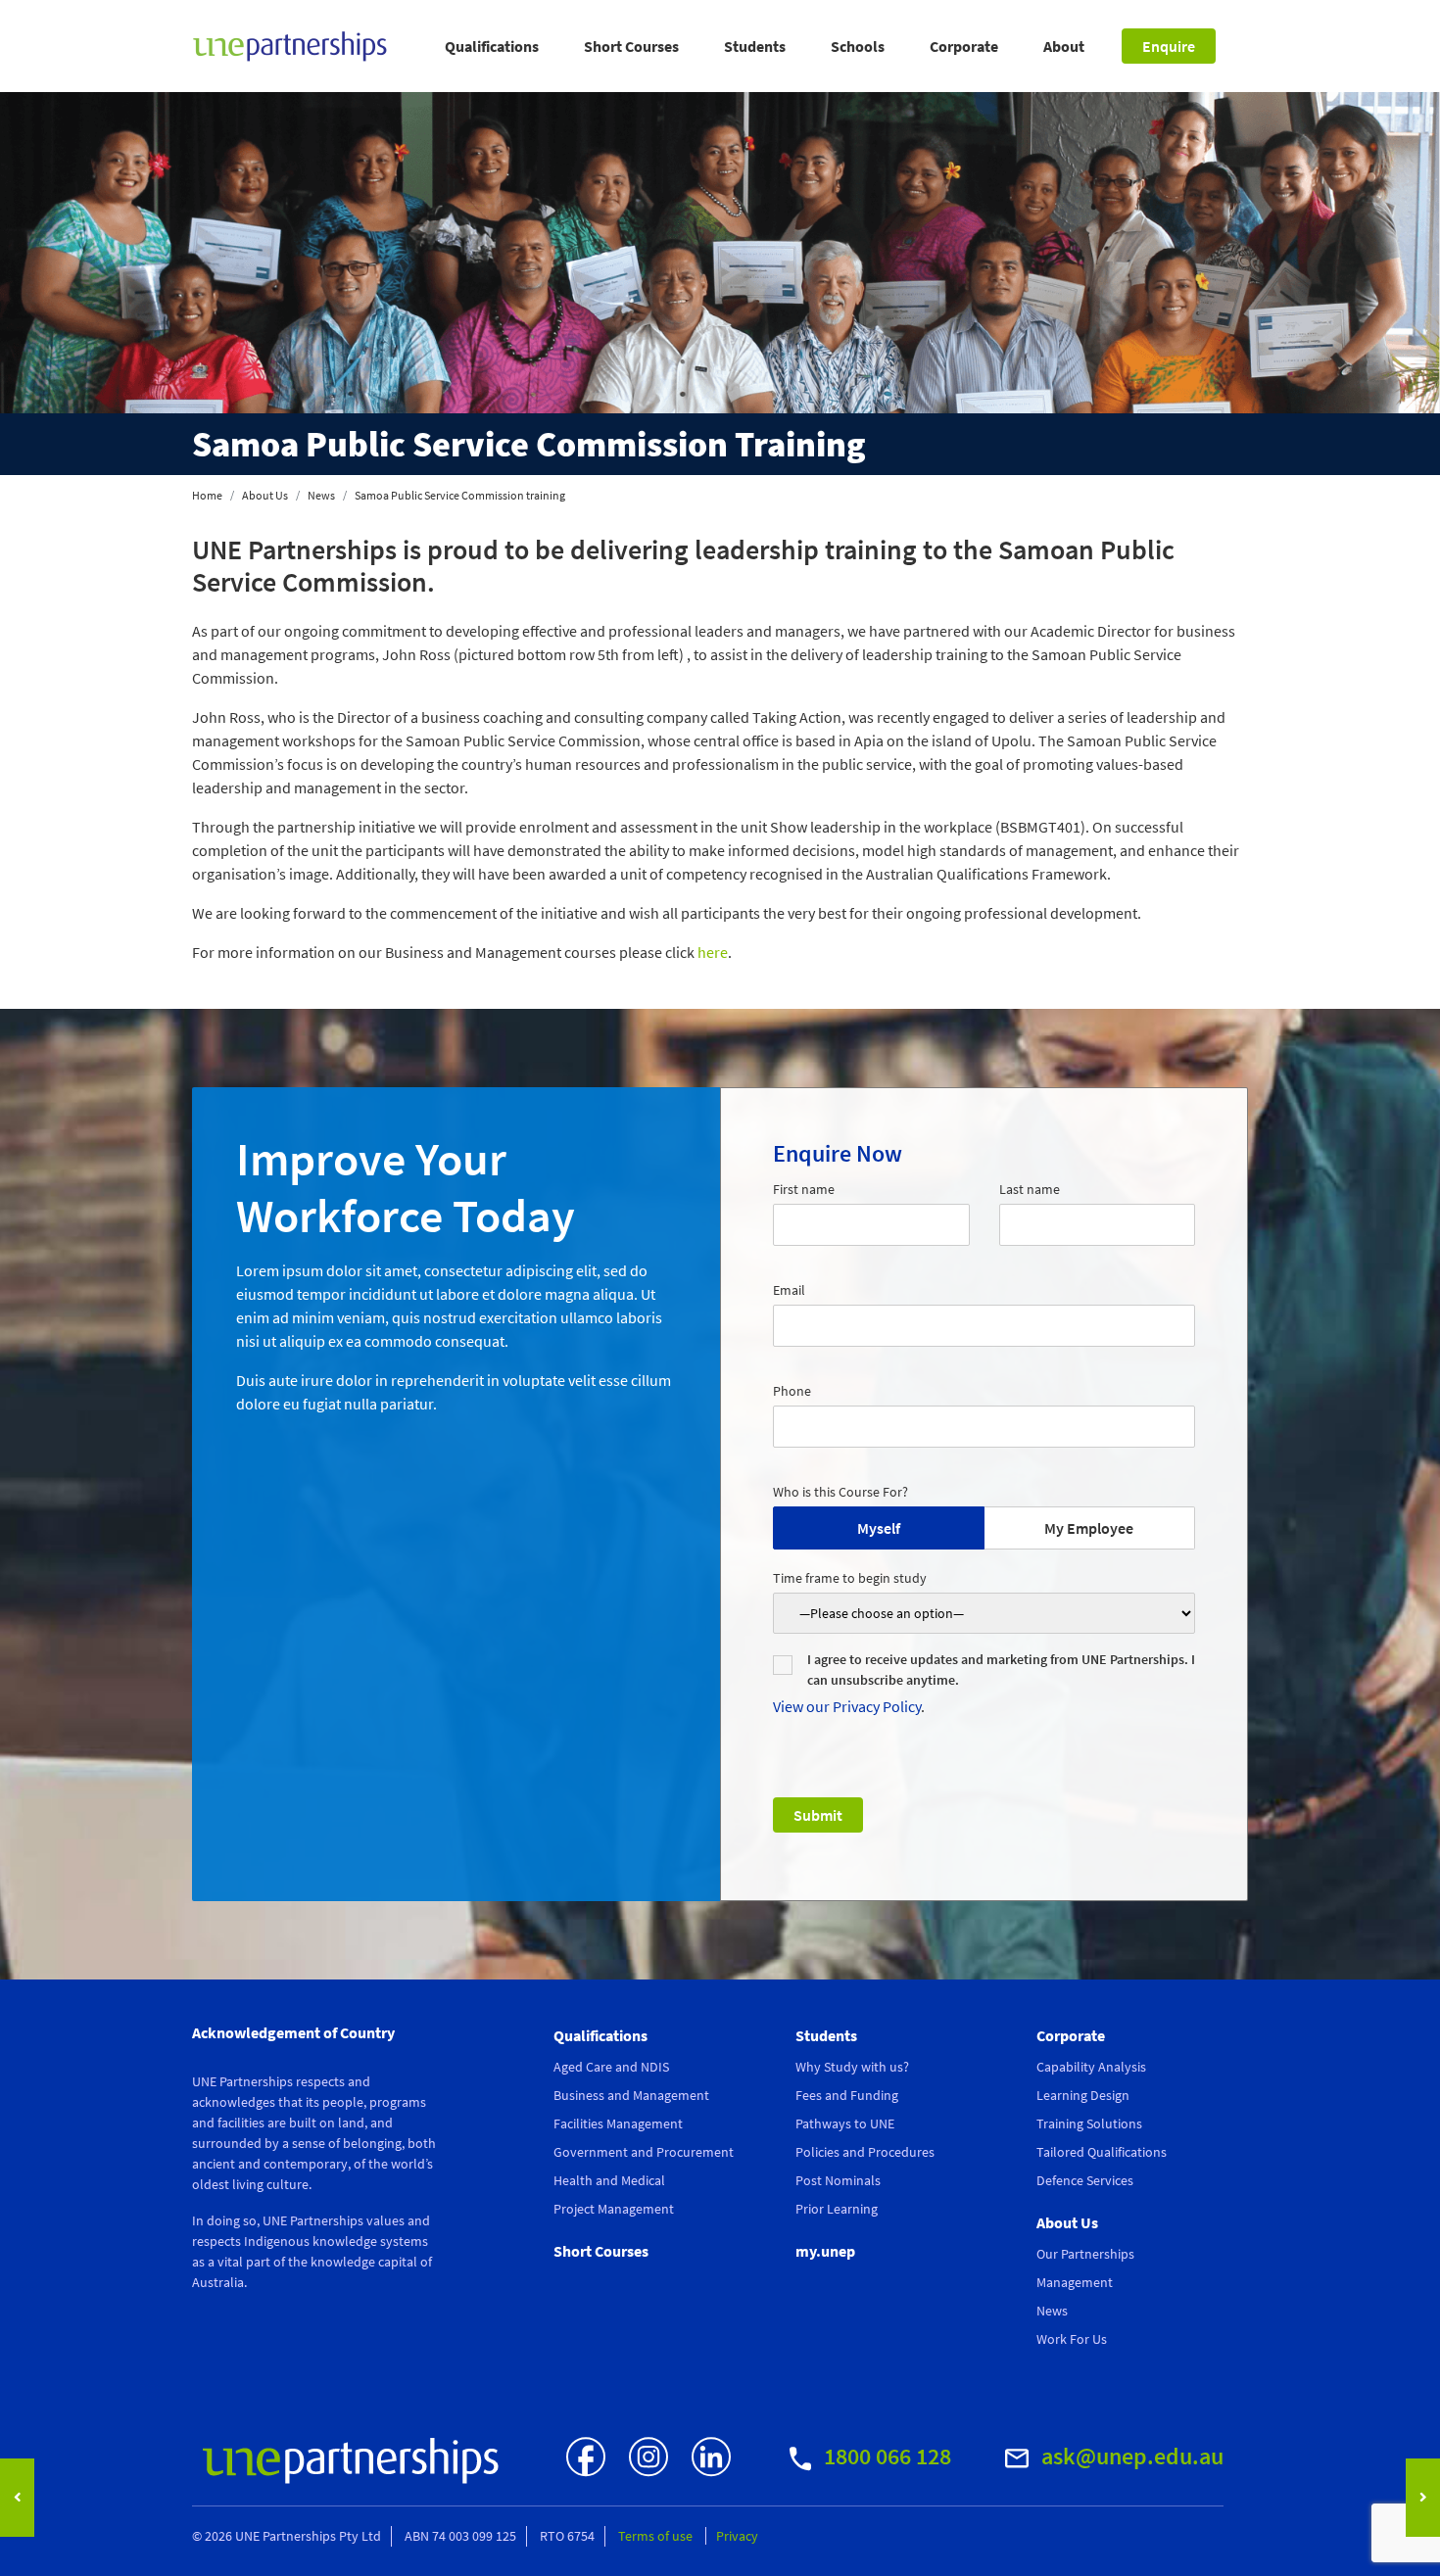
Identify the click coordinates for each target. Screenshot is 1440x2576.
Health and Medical (609, 2180)
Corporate (964, 46)
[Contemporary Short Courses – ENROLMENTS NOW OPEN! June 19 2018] (17, 2498)
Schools (858, 46)
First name (804, 1189)
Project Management (614, 2209)
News (321, 495)
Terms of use (657, 2536)
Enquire (1169, 46)
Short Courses (631, 46)
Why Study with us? (852, 2067)
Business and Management (631, 2095)
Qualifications (492, 46)
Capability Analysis (1091, 2067)
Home (207, 495)
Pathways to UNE (845, 2123)
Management (1075, 2282)
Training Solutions (1089, 2123)
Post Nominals (838, 2180)
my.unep (825, 2251)
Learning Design (1083, 2095)
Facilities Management (618, 2123)
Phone (792, 1391)
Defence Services (1085, 2180)
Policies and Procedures (865, 2152)
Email (789, 1290)
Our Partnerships (1085, 2254)
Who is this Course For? (840, 1492)
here (713, 952)
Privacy (737, 2536)
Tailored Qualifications (1102, 2152)
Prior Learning (837, 2209)
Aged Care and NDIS (611, 2067)
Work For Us (1072, 2339)
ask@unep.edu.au (1130, 2456)
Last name (1030, 1189)
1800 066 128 (885, 2456)
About (1064, 46)
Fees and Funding (847, 2095)
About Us (265, 495)
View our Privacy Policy (847, 1706)
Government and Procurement (644, 2152)
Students (755, 46)
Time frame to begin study (850, 1578)
